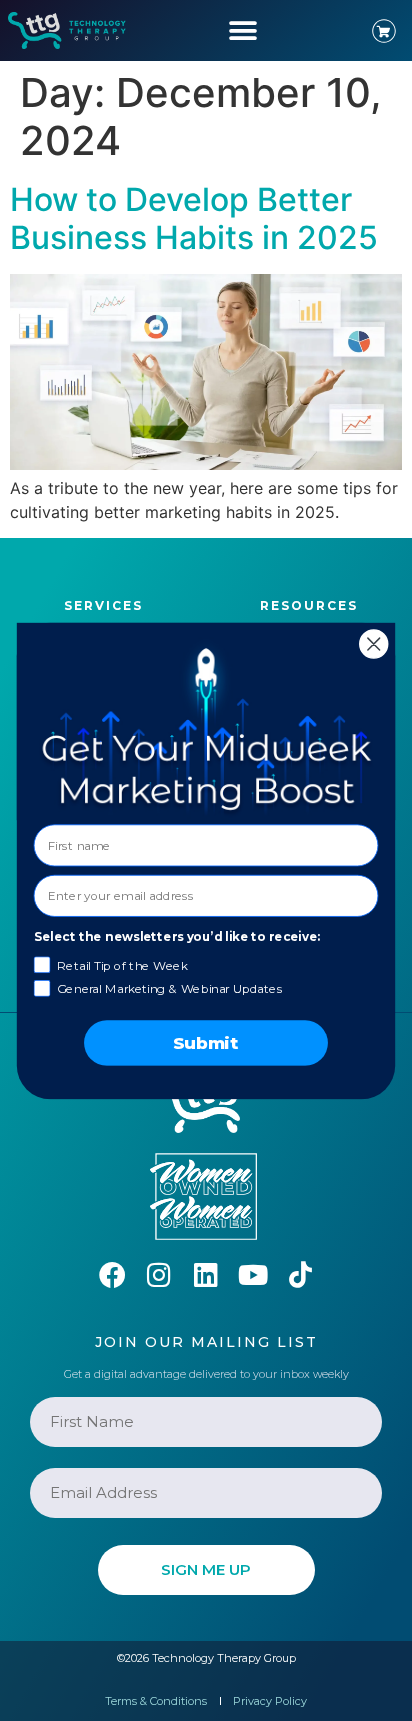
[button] (242, 30)
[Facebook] (112, 1274)
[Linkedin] (206, 1274)
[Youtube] (253, 1274)
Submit (206, 1042)
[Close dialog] (373, 643)
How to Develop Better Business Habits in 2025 (194, 218)
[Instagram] (159, 1274)
